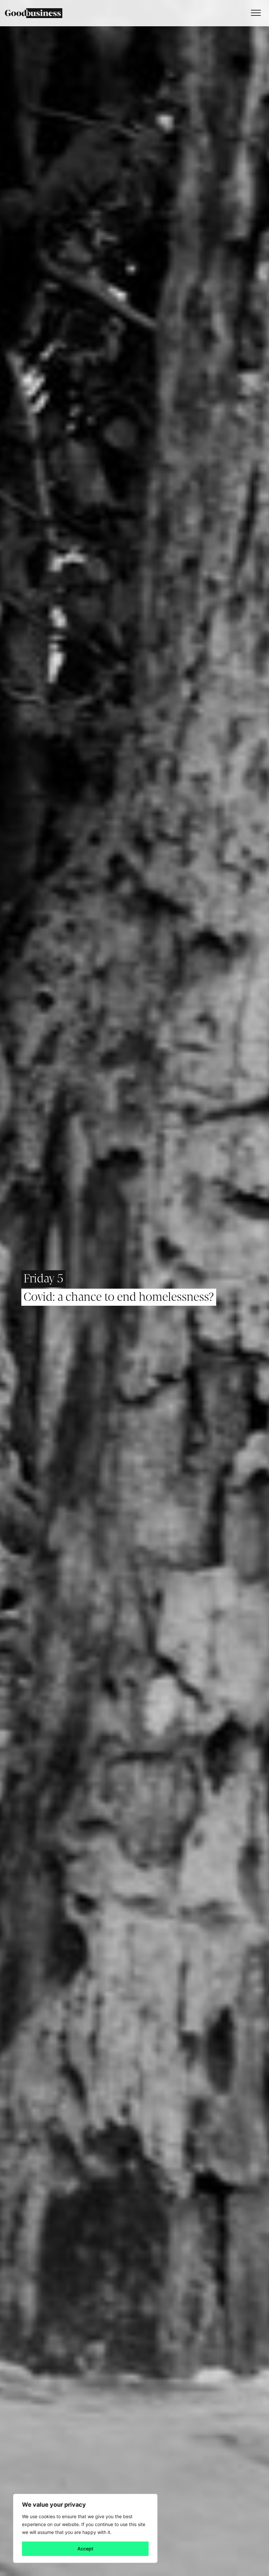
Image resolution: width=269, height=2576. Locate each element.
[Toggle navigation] (254, 13)
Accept (85, 2549)
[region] (85, 2528)
